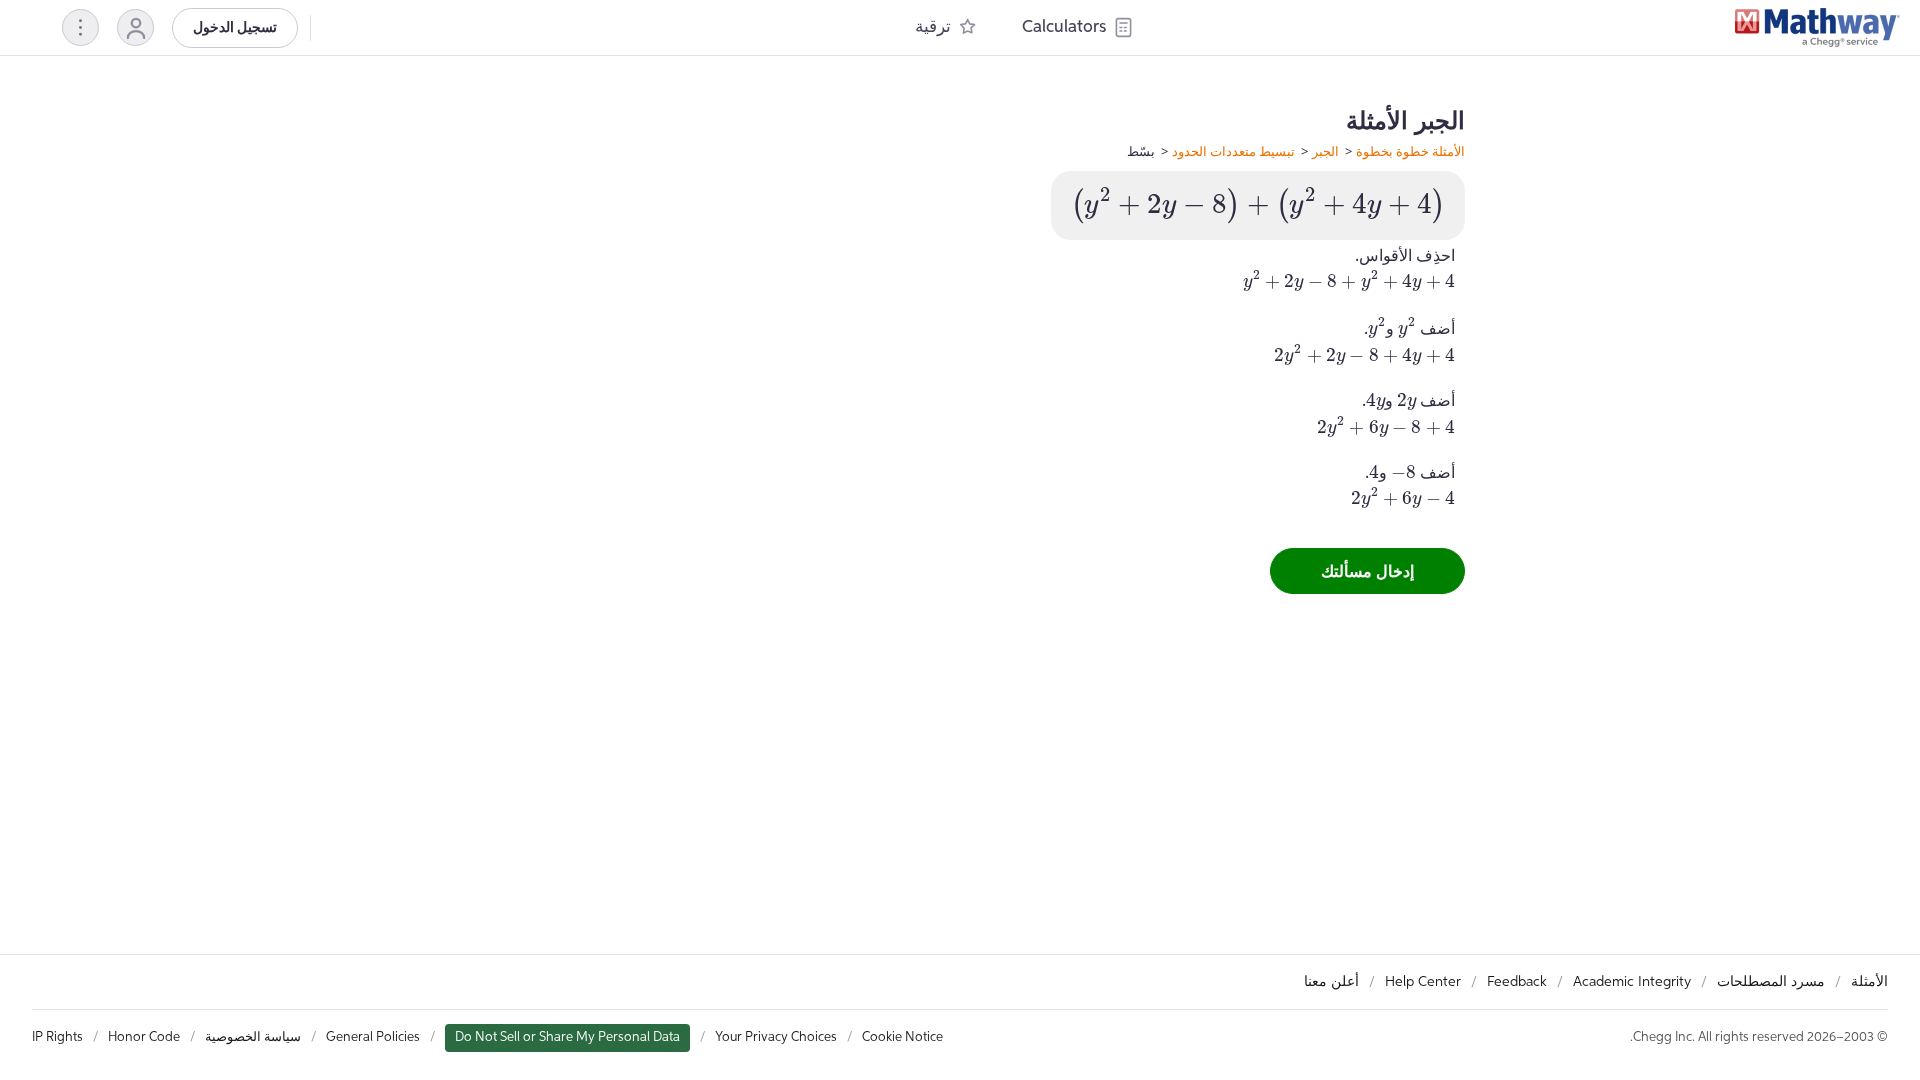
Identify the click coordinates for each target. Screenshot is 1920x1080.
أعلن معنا (1331, 982)
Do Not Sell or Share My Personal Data (567, 1037)
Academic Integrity (1632, 982)
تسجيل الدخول (235, 28)
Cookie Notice (902, 1037)
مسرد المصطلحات (1771, 982)
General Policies (373, 1037)
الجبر (1325, 151)
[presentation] (1258, 205)
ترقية (933, 27)
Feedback (1517, 982)
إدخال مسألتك (1367, 571)
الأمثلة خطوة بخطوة (1410, 151)
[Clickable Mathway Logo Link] (1817, 28)
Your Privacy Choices (776, 1037)
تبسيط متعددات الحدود (1233, 151)
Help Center (1423, 982)
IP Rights (57, 1037)
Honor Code (144, 1037)
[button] (135, 27)
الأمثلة (1869, 982)
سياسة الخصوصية (253, 1037)
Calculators (1064, 27)
